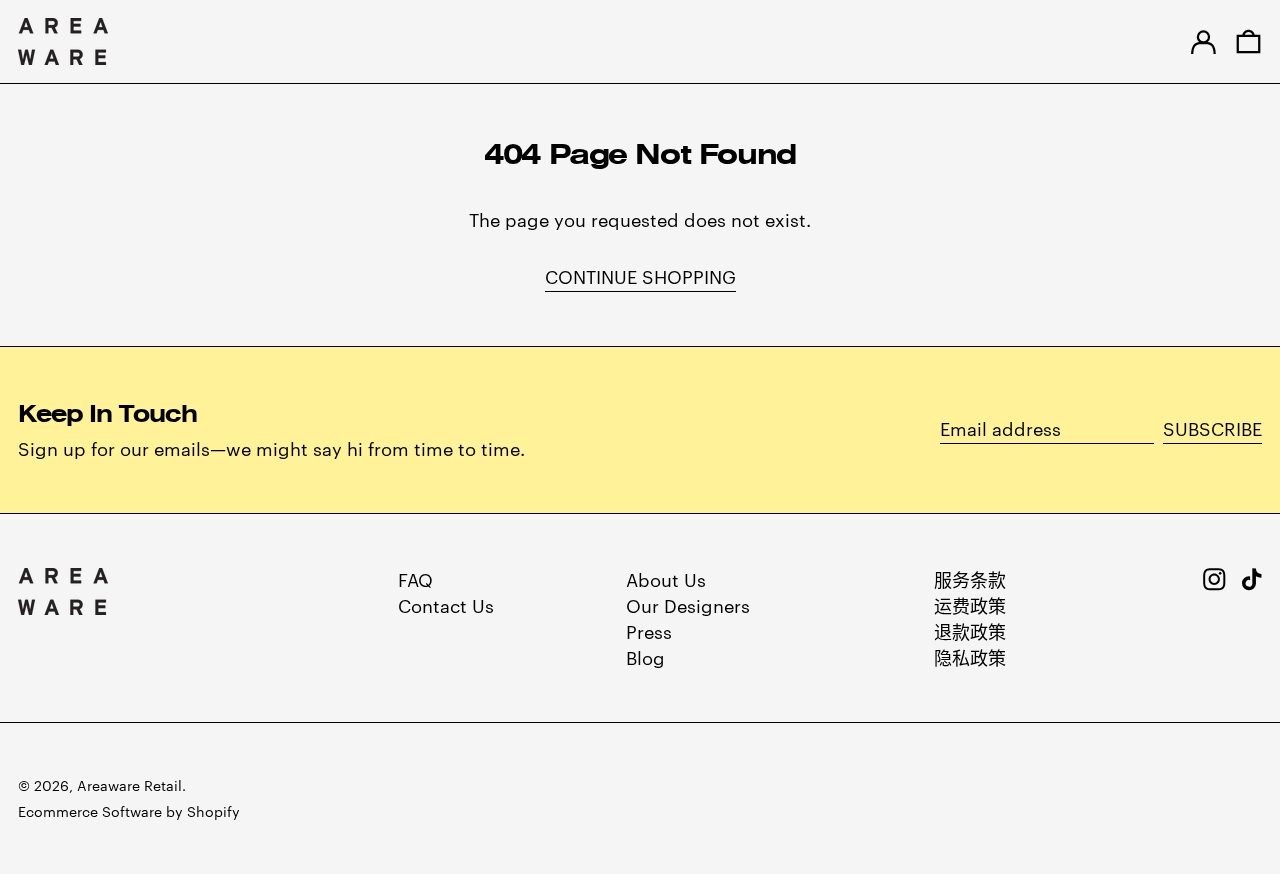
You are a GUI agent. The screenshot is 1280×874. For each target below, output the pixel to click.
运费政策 (970, 604)
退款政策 (970, 630)
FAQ (415, 578)
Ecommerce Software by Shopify (129, 811)
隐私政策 (970, 656)
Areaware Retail (129, 785)
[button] (1248, 41)
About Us (666, 578)
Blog (645, 656)
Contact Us (446, 604)
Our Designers (688, 604)
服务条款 (970, 578)
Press (649, 630)
